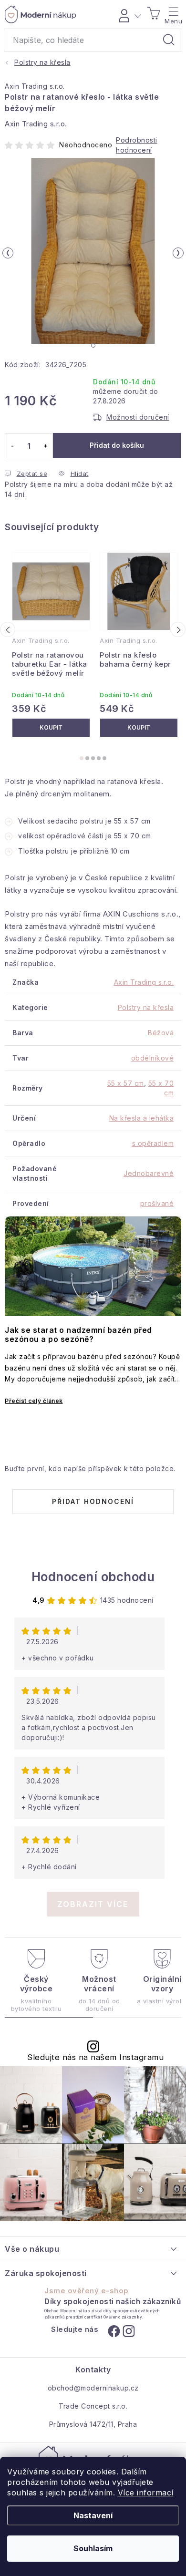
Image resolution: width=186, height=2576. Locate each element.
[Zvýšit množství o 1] (46, 446)
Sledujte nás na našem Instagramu (95, 2057)
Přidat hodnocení (93, 1501)
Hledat (169, 40)
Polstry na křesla (146, 1007)
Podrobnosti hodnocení (137, 145)
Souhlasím (93, 2548)
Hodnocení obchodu (93, 1577)
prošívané (157, 1203)
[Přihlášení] (129, 14)
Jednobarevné (149, 1173)
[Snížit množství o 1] (12, 446)
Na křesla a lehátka (142, 1118)
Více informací (146, 2493)
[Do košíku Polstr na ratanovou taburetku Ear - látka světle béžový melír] (51, 728)
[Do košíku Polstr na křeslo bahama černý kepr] (139, 728)
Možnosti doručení (138, 417)
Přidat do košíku (117, 445)
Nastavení (93, 2515)
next (178, 629)
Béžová (161, 1033)
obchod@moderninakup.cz (93, 2388)
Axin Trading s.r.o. (35, 86)
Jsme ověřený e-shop (87, 2291)
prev (8, 629)
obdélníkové (153, 1058)
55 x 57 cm (126, 1083)
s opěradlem (153, 1143)
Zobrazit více (93, 1904)
